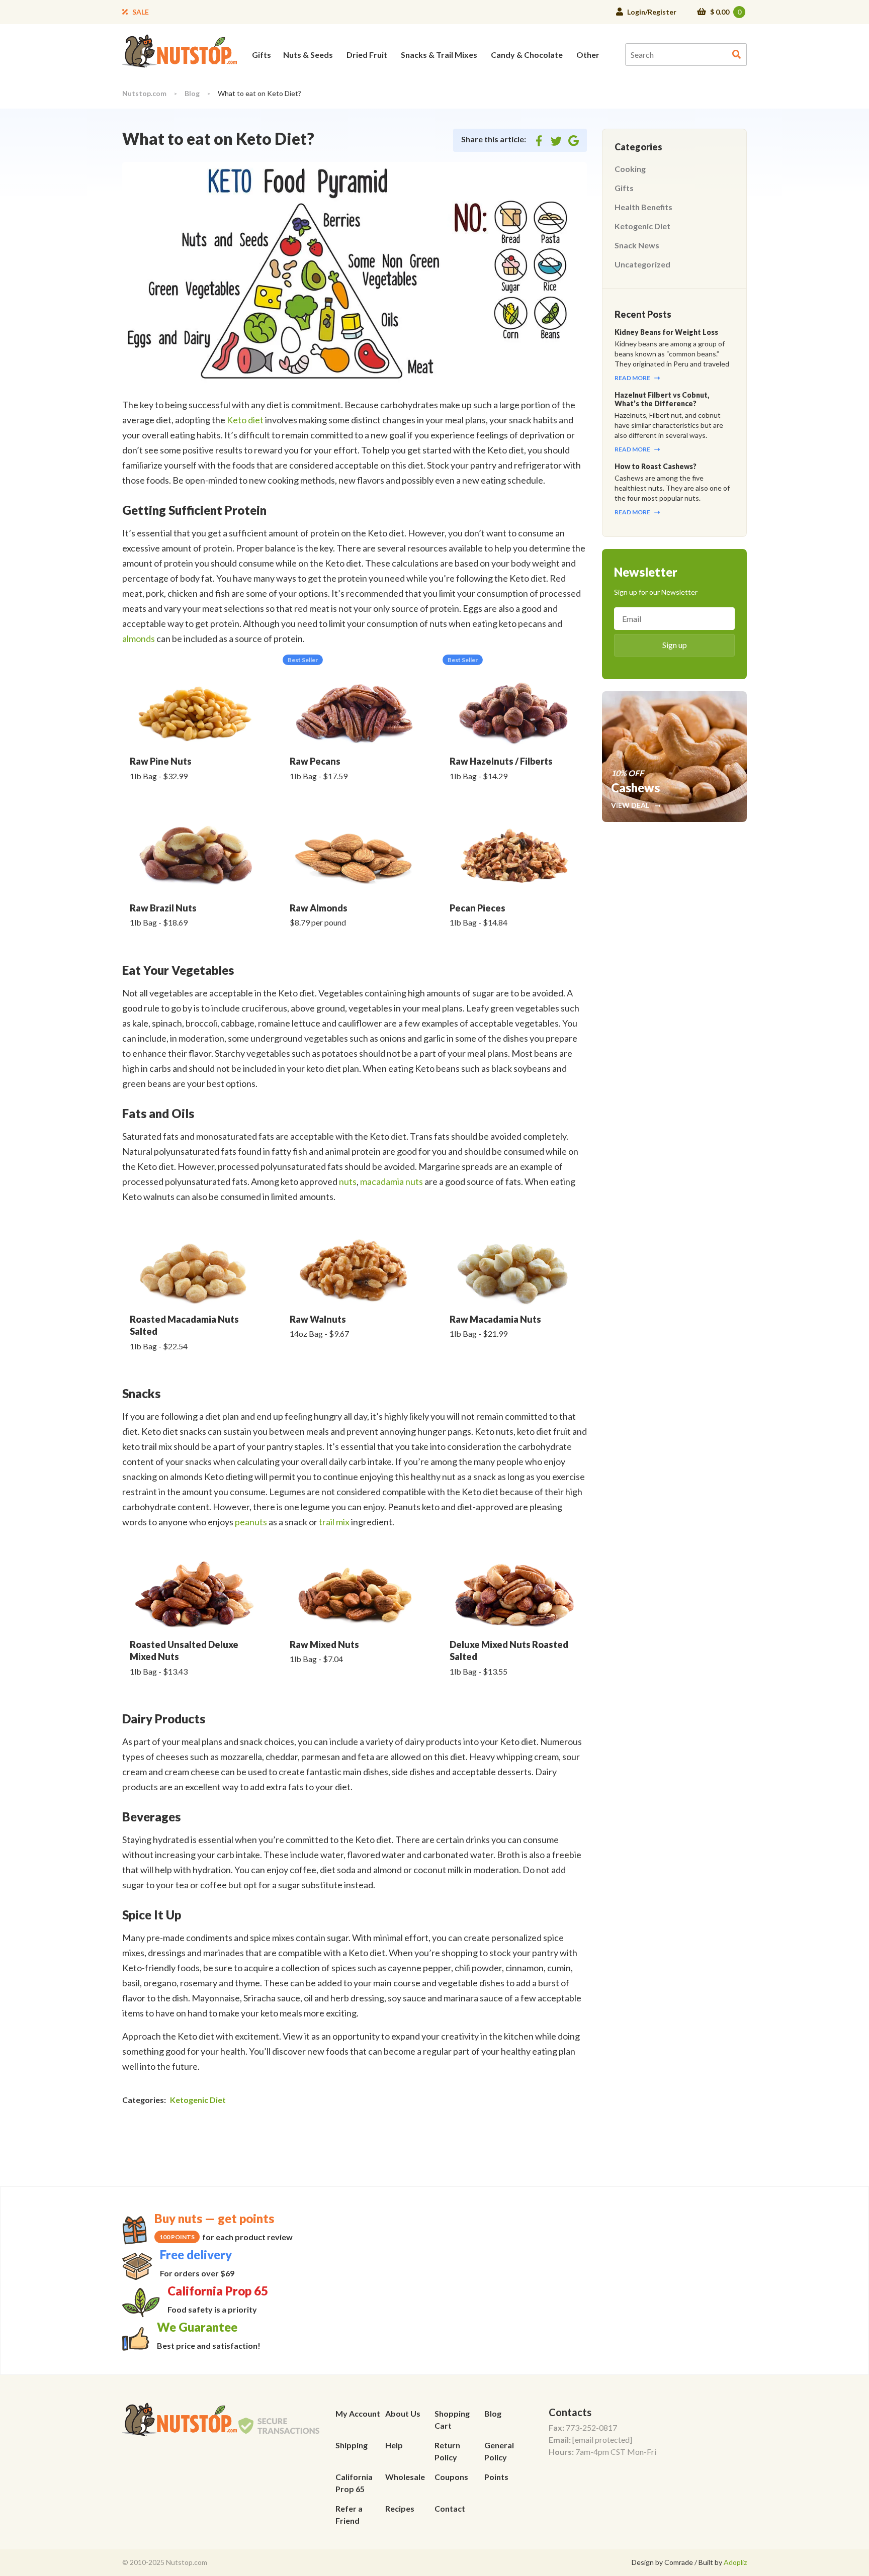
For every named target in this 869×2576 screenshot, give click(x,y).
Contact (450, 2508)
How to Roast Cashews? (656, 466)
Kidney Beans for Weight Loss (666, 332)
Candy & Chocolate (527, 55)
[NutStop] (180, 50)
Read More (632, 378)
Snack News (637, 245)
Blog (192, 93)
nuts (348, 1181)
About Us (403, 2413)
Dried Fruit (367, 55)
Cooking (630, 169)
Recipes (400, 2508)
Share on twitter (556, 142)
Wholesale (405, 2477)
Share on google (573, 142)
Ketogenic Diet (198, 2100)
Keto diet (245, 420)
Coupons (451, 2477)
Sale (141, 12)
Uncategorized (642, 264)
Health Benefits (643, 207)
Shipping (352, 2445)
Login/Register (652, 12)
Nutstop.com (144, 93)
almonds (139, 638)
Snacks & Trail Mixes (439, 55)
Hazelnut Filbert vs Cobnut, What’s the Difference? (662, 399)
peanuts (251, 1522)
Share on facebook (539, 142)
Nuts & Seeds (308, 55)
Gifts (262, 55)
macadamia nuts (392, 1181)
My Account (358, 2413)
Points (496, 2477)
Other (588, 55)
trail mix (334, 1522)
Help (394, 2445)
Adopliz (735, 2562)
